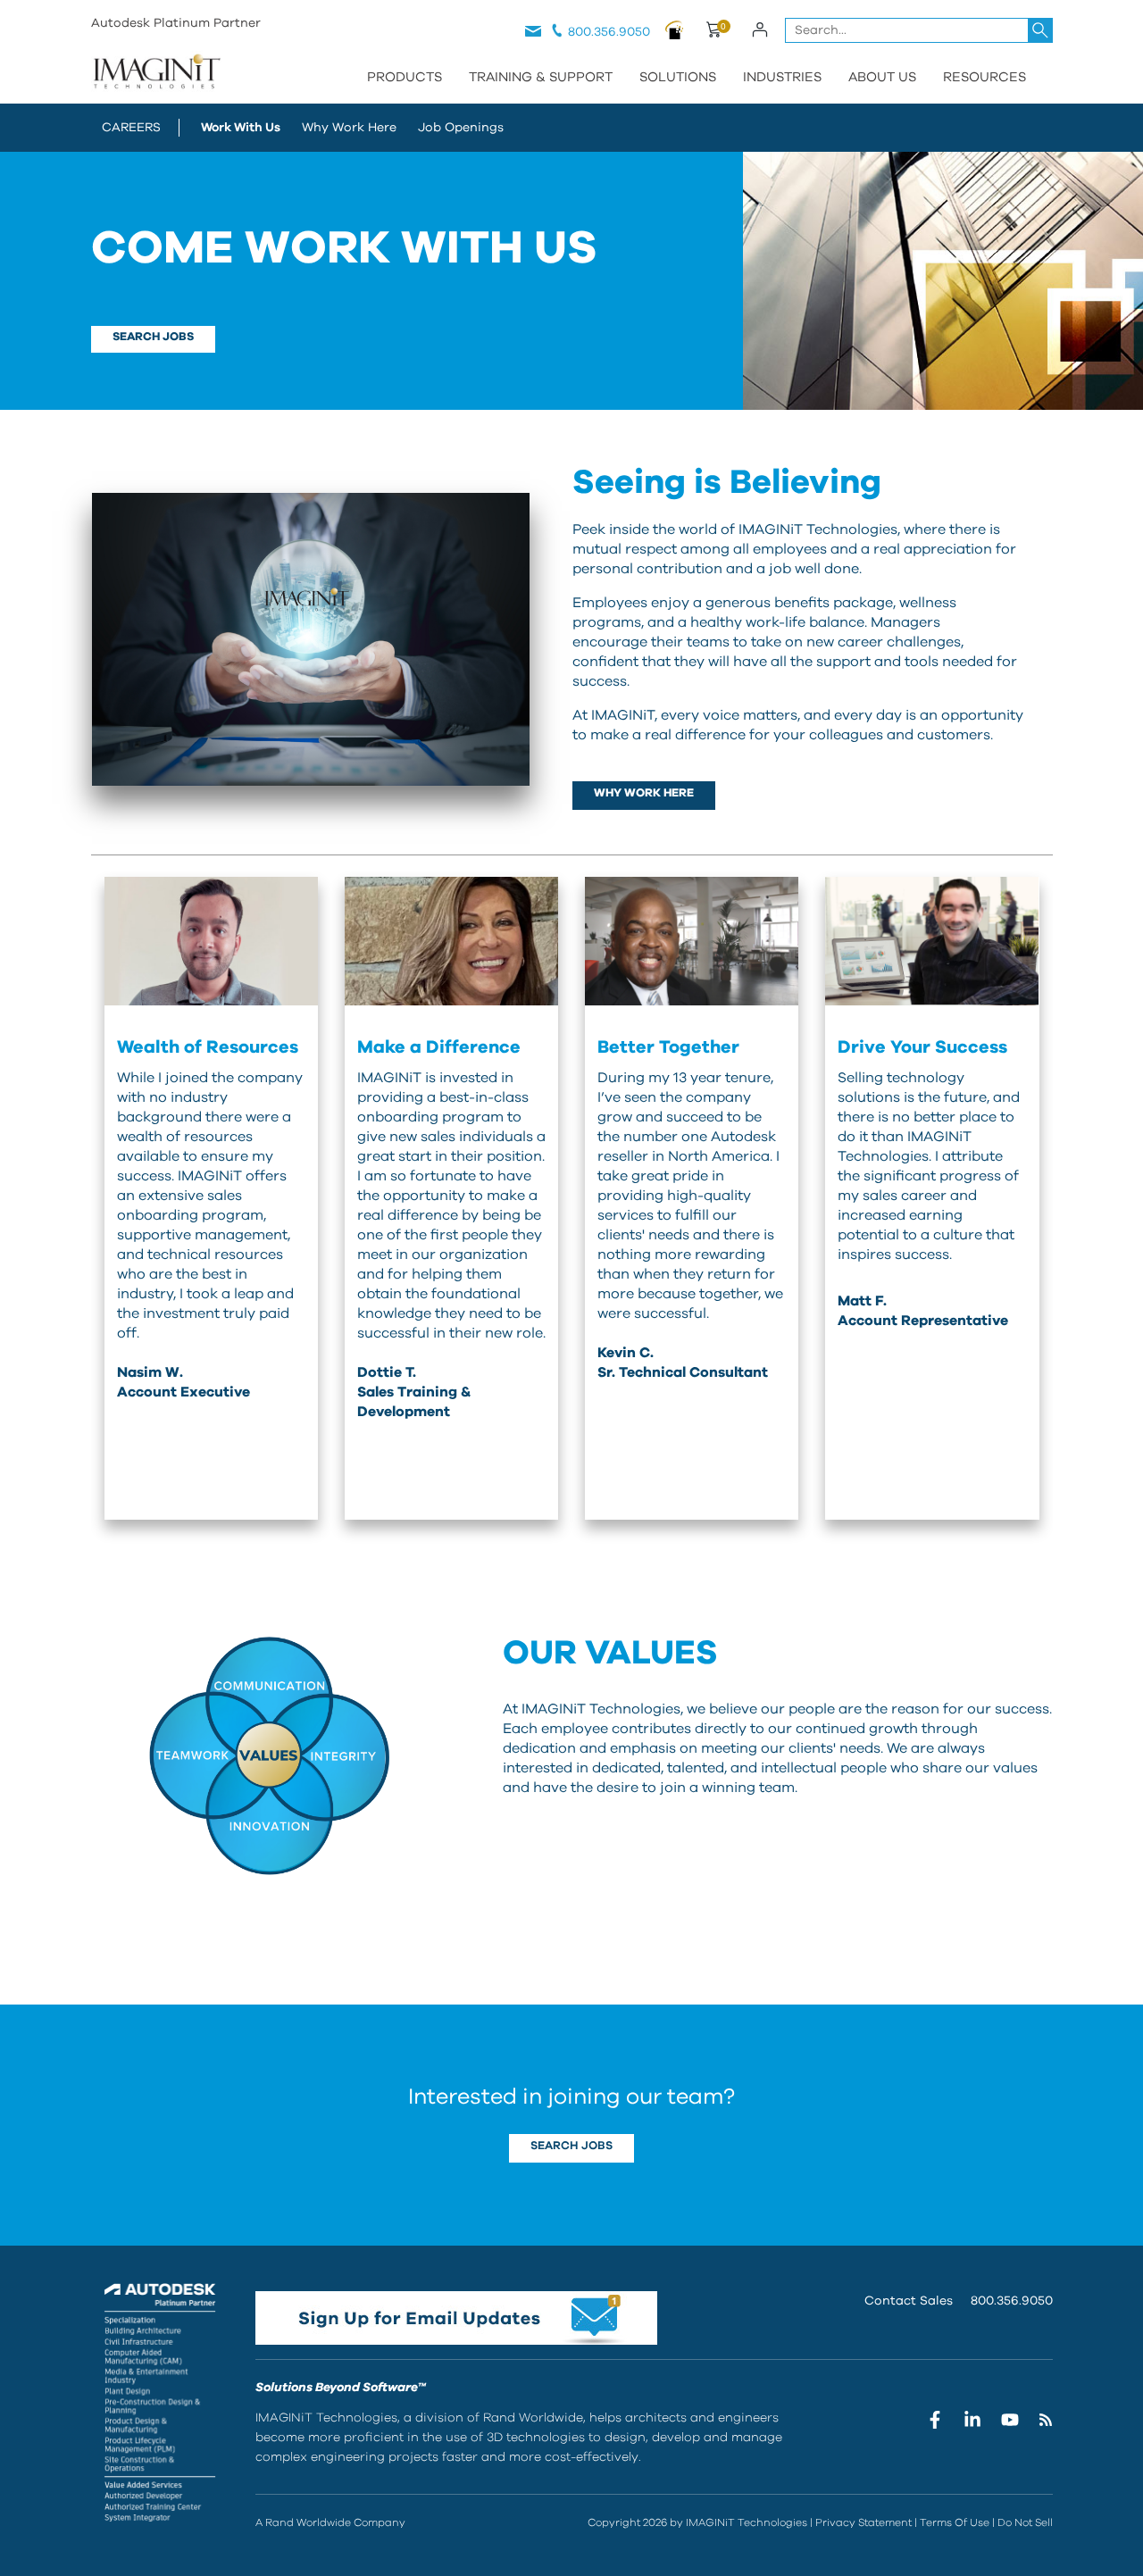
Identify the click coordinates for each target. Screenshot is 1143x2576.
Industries (782, 77)
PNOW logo (675, 29)
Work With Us (241, 128)
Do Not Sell (1025, 2522)
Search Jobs (571, 2146)
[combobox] (919, 30)
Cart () (713, 32)
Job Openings (461, 128)
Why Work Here (349, 128)
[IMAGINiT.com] (156, 73)
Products (405, 77)
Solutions (678, 77)
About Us (882, 77)
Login (760, 29)
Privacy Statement (864, 2522)
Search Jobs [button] (153, 337)
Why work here (644, 793)
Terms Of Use (955, 2522)
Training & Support (541, 77)
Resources (984, 77)
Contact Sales (909, 2301)
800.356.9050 (609, 32)
